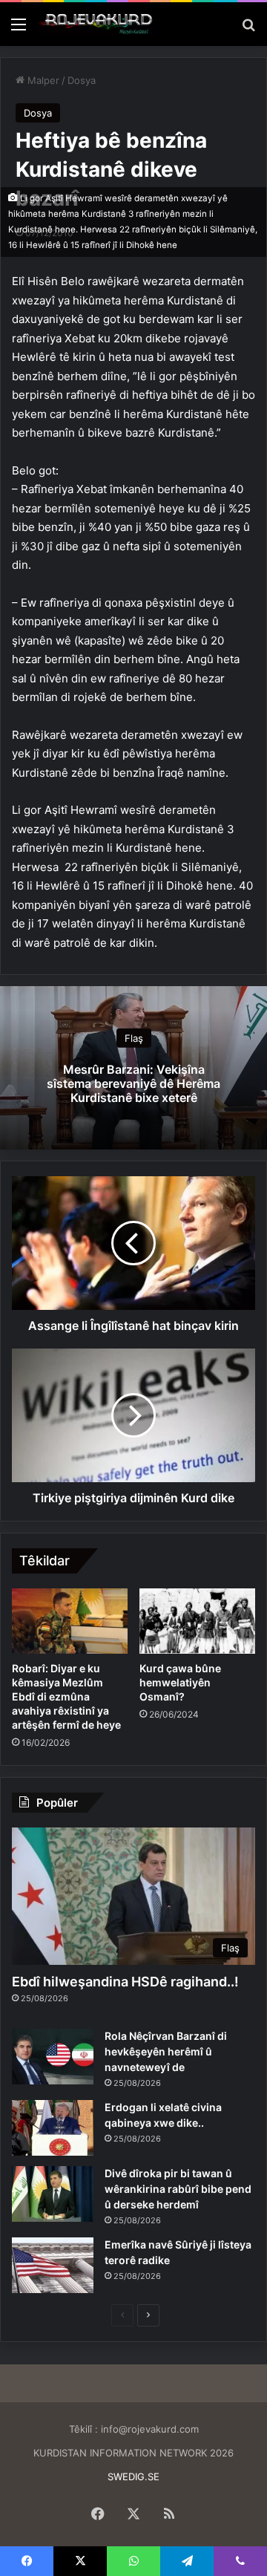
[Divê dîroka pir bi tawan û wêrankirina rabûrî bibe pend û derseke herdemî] (53, 2194)
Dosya (82, 80)
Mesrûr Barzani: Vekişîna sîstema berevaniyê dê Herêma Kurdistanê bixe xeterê (133, 1083)
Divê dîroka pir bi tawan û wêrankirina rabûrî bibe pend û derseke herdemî (178, 2189)
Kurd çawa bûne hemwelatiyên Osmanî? (180, 1682)
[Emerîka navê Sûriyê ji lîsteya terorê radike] (53, 2265)
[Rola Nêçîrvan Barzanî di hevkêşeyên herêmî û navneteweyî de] (53, 2057)
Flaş (134, 1038)
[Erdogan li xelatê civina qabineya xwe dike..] (53, 2128)
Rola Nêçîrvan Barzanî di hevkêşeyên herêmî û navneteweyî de (166, 2051)
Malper (42, 80)
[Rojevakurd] (96, 24)
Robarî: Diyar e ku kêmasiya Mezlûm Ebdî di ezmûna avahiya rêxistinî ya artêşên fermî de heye (66, 1696)
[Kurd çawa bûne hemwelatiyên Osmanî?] (197, 1621)
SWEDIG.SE (133, 2476)
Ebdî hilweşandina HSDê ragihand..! (125, 1982)
